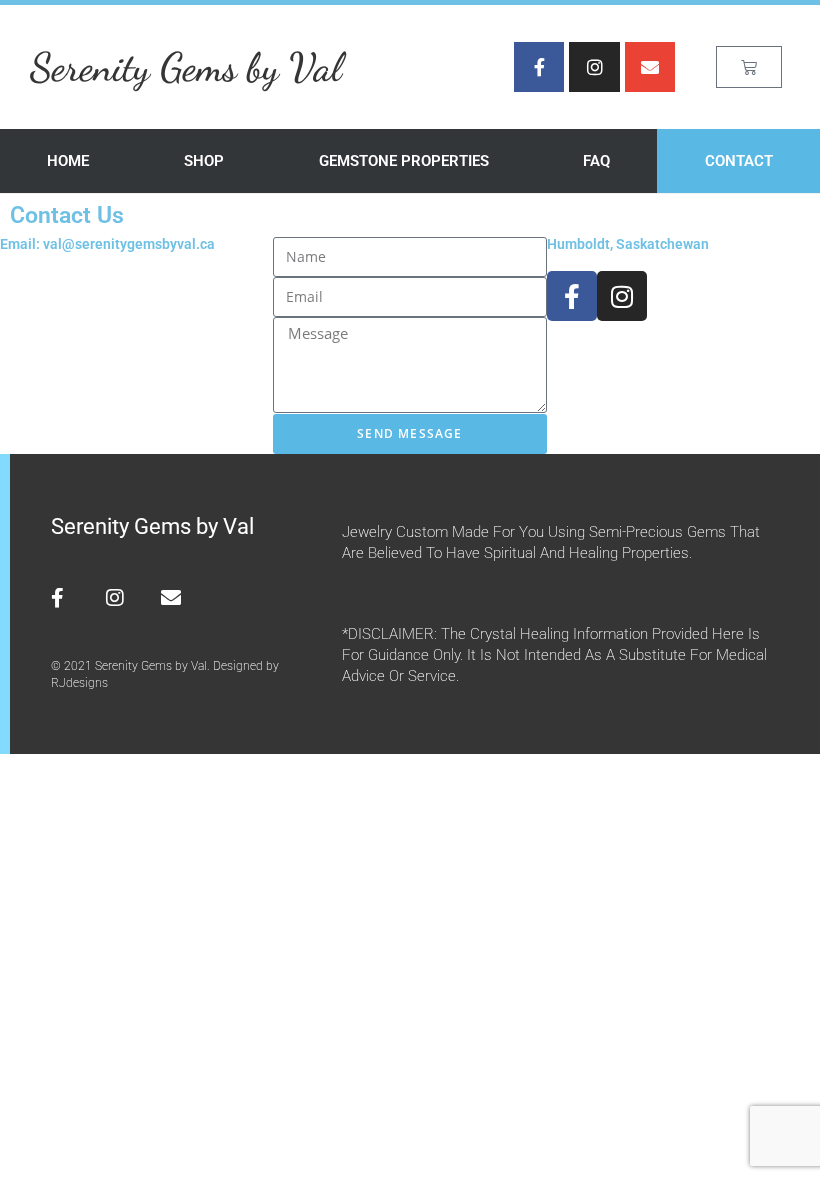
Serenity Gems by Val (186, 67)
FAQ (596, 161)
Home (68, 161)
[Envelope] (650, 67)
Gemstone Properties (404, 161)
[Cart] (749, 67)
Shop (204, 161)
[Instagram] (594, 67)
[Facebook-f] (539, 67)
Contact (739, 161)
